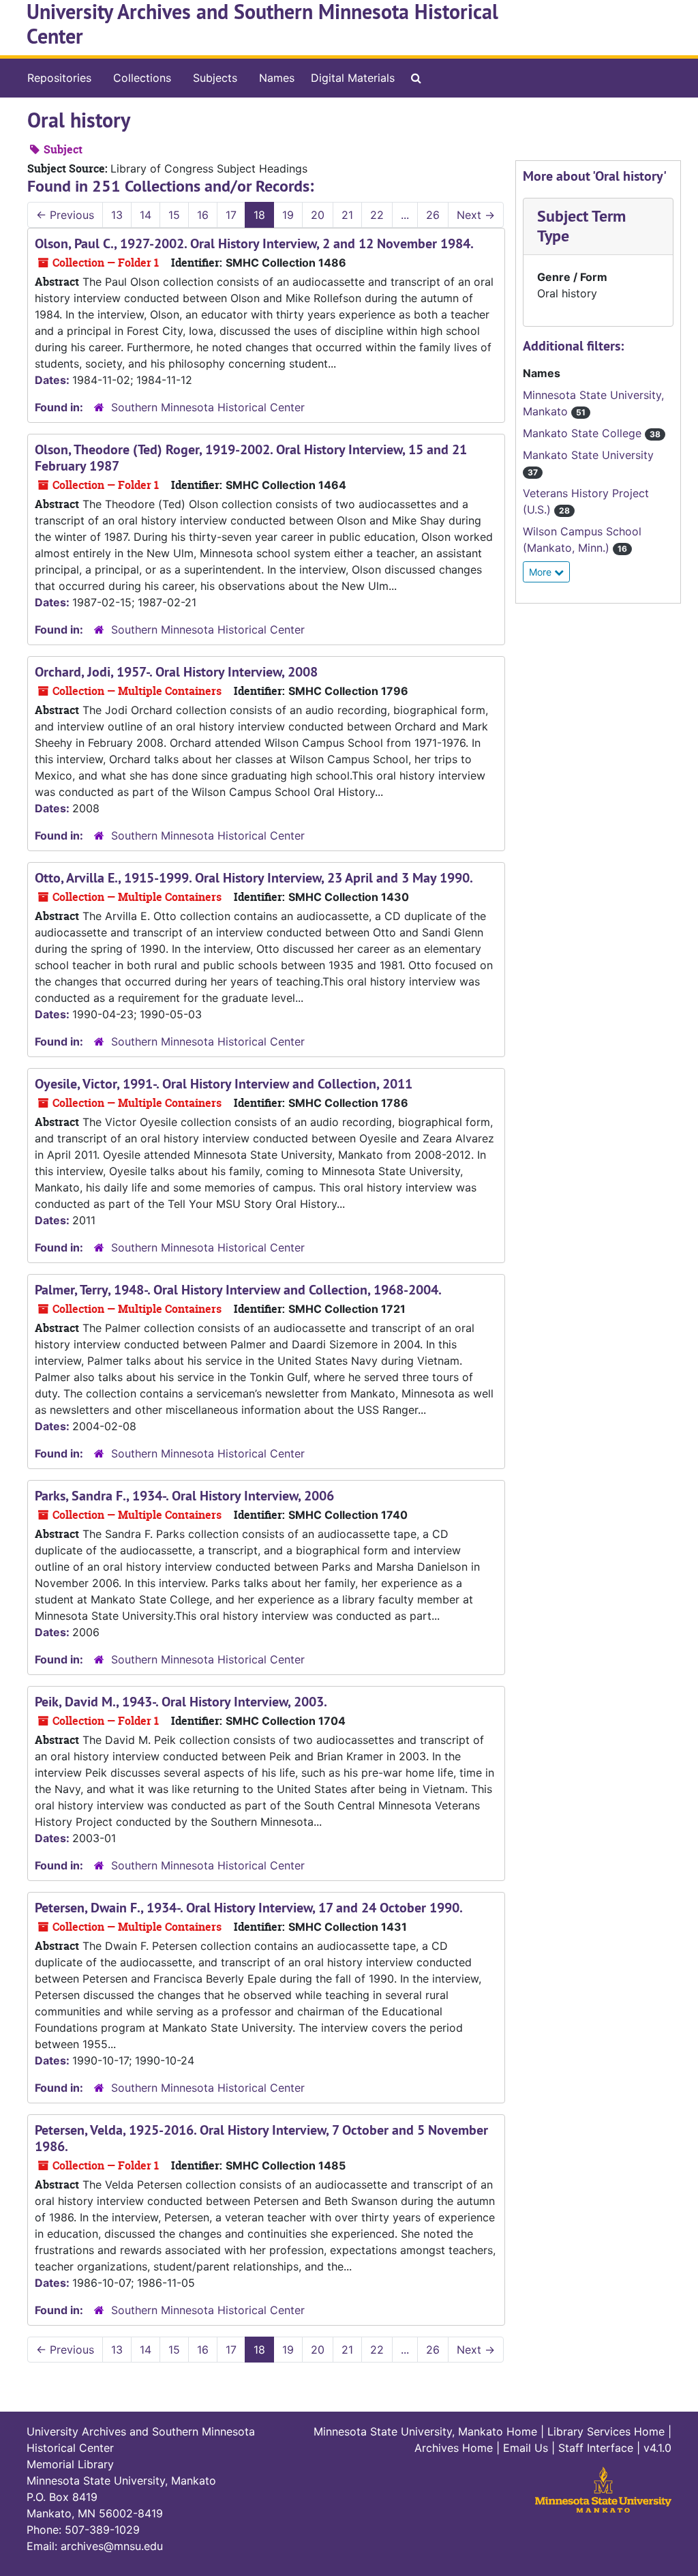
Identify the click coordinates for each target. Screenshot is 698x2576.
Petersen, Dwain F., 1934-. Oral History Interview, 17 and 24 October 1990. (249, 1908)
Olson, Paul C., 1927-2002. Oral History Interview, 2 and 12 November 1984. (254, 243)
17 (231, 215)
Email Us (526, 2448)
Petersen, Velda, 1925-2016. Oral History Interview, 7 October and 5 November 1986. (261, 2138)
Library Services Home (606, 2431)
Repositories (59, 78)
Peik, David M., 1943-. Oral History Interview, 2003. (181, 1702)
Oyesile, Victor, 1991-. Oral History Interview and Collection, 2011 (224, 1084)
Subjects (215, 78)
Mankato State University (588, 455)
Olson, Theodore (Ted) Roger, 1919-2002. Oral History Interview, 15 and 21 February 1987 (251, 458)
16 (203, 215)
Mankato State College (584, 433)
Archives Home (454, 2448)
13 (117, 215)
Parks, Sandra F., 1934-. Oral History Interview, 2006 (184, 1496)
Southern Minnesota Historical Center (208, 407)
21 (347, 215)
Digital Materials (353, 78)
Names (277, 78)
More (542, 572)
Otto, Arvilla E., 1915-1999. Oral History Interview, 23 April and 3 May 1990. (254, 878)
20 (318, 215)
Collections (142, 78)
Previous (65, 215)
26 (433, 215)
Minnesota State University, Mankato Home (425, 2431)
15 (174, 215)
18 (259, 215)
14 (146, 215)
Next (476, 215)
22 (377, 215)
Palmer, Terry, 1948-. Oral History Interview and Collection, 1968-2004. (238, 1290)
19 (288, 215)
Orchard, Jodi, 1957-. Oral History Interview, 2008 (176, 672)
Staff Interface (596, 2448)
